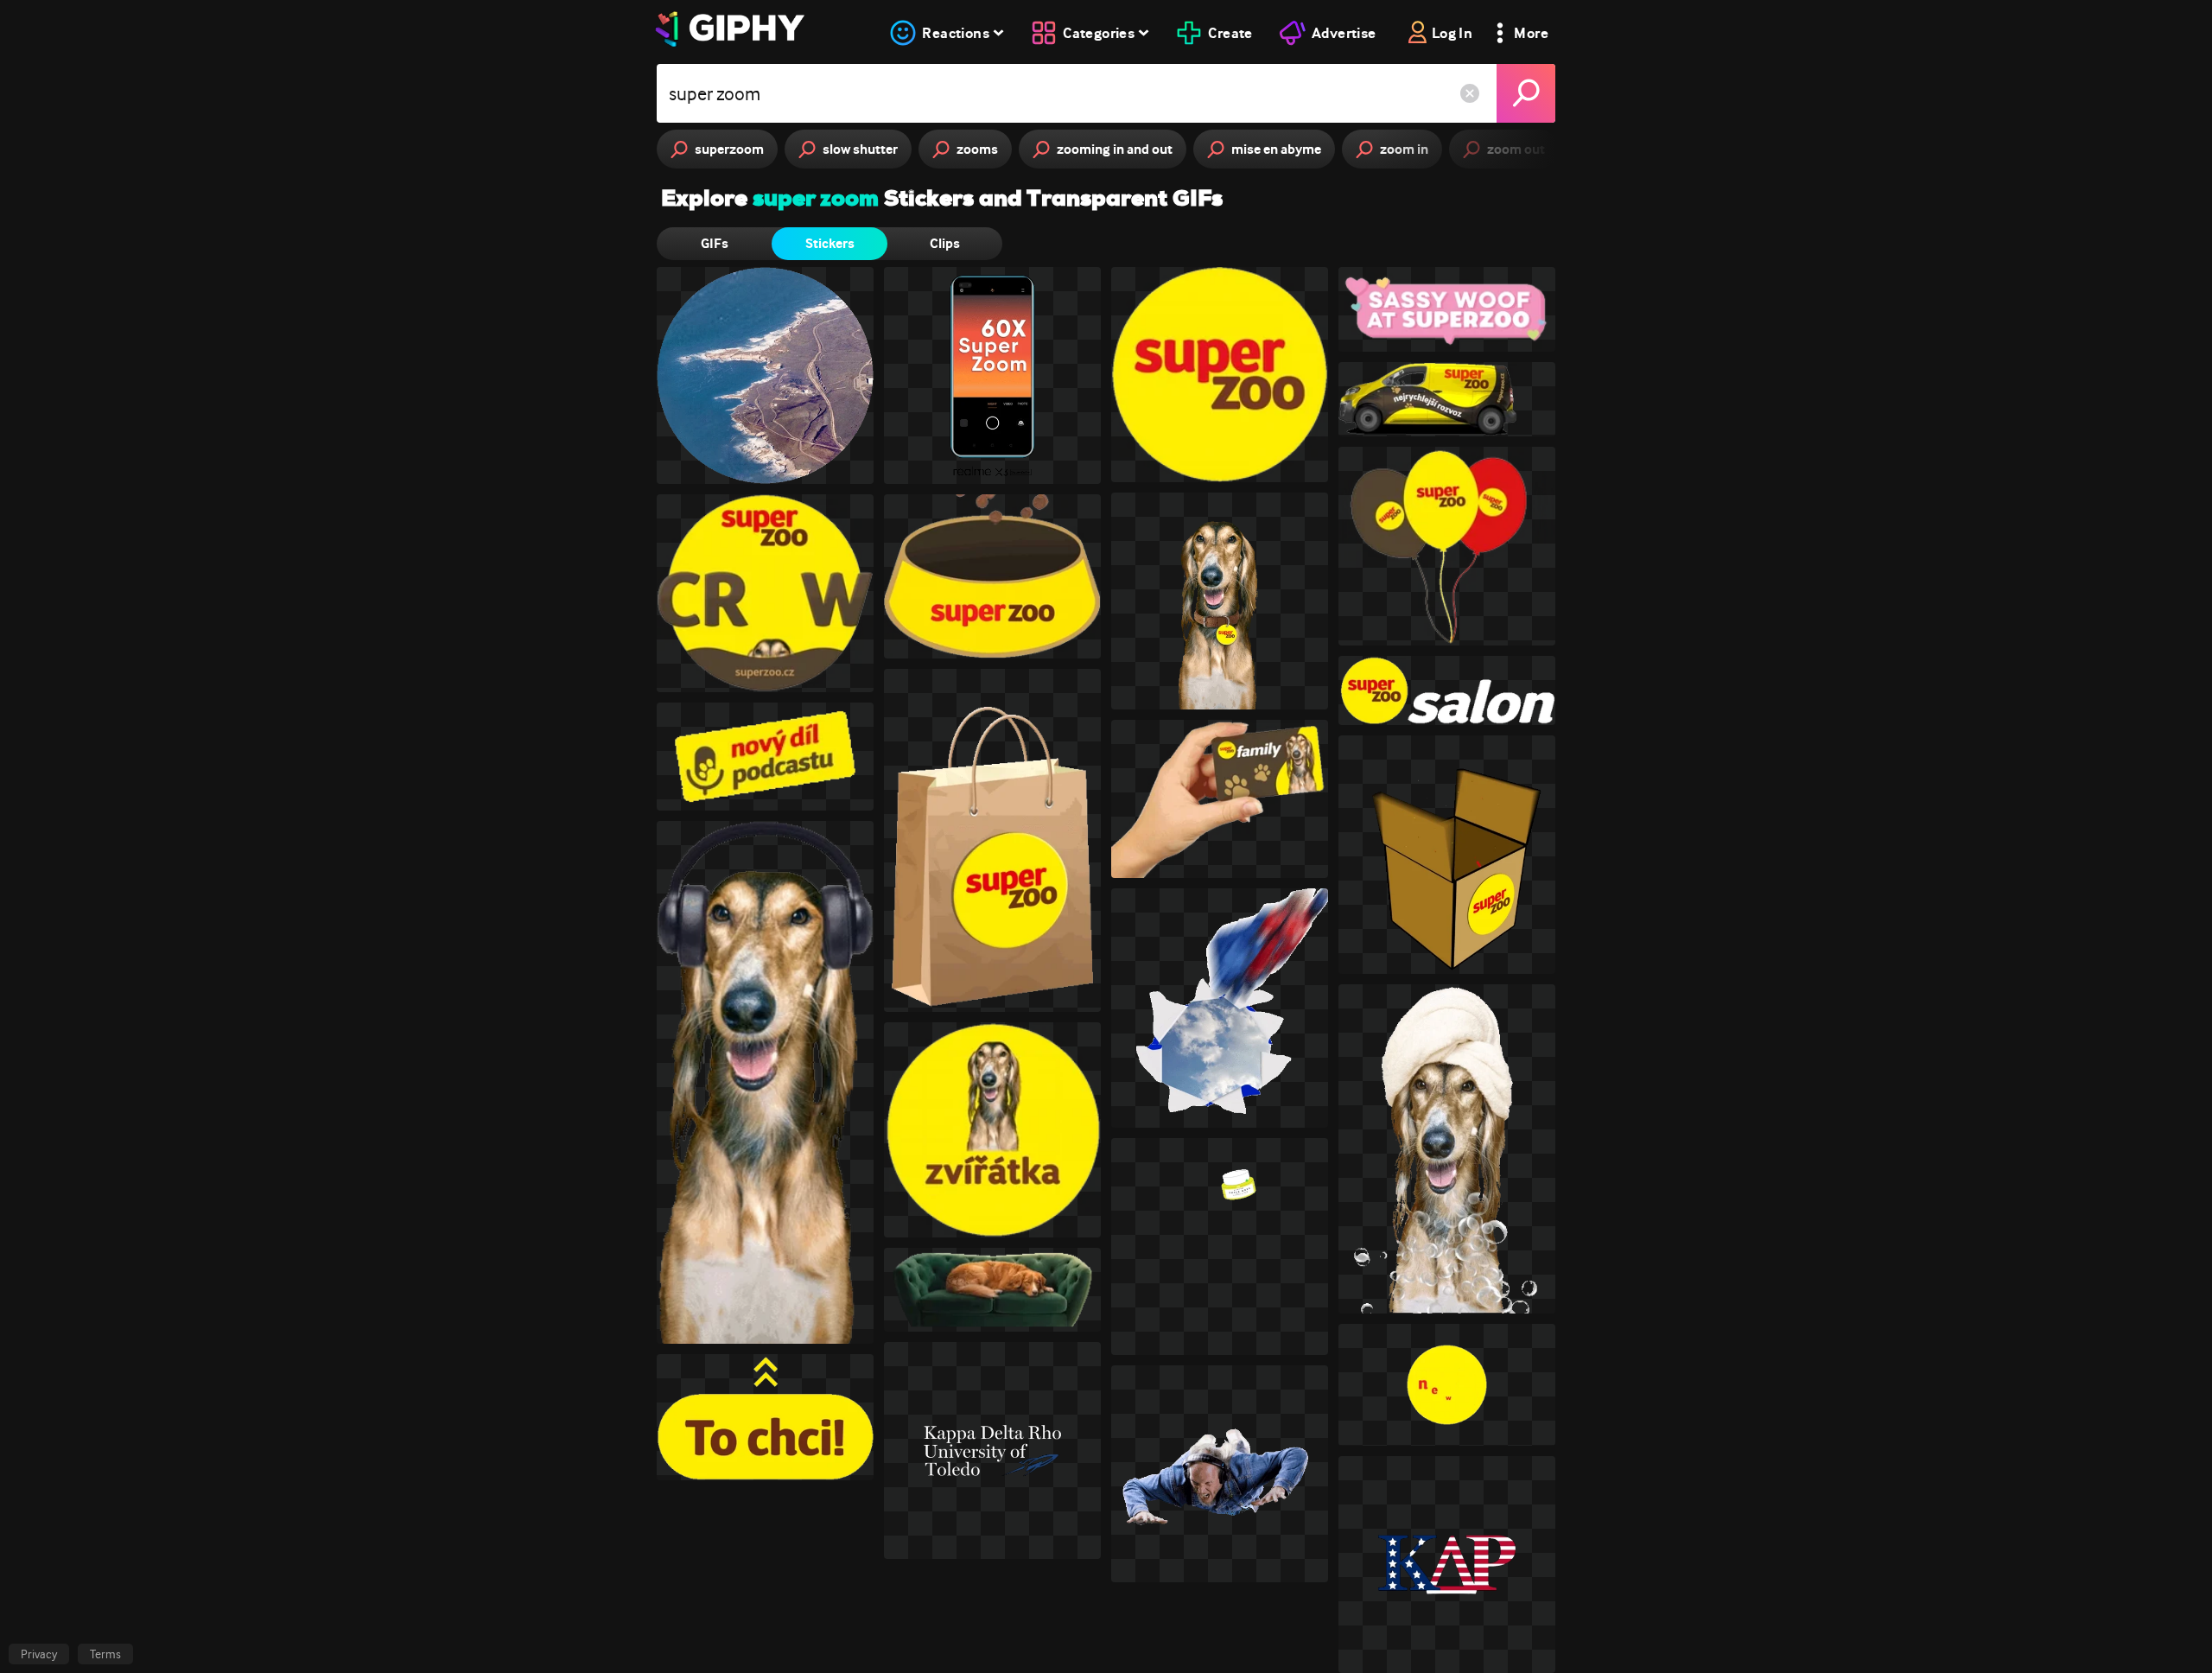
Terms (105, 1654)
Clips (945, 243)
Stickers (830, 243)
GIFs (715, 243)
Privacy (39, 1654)
